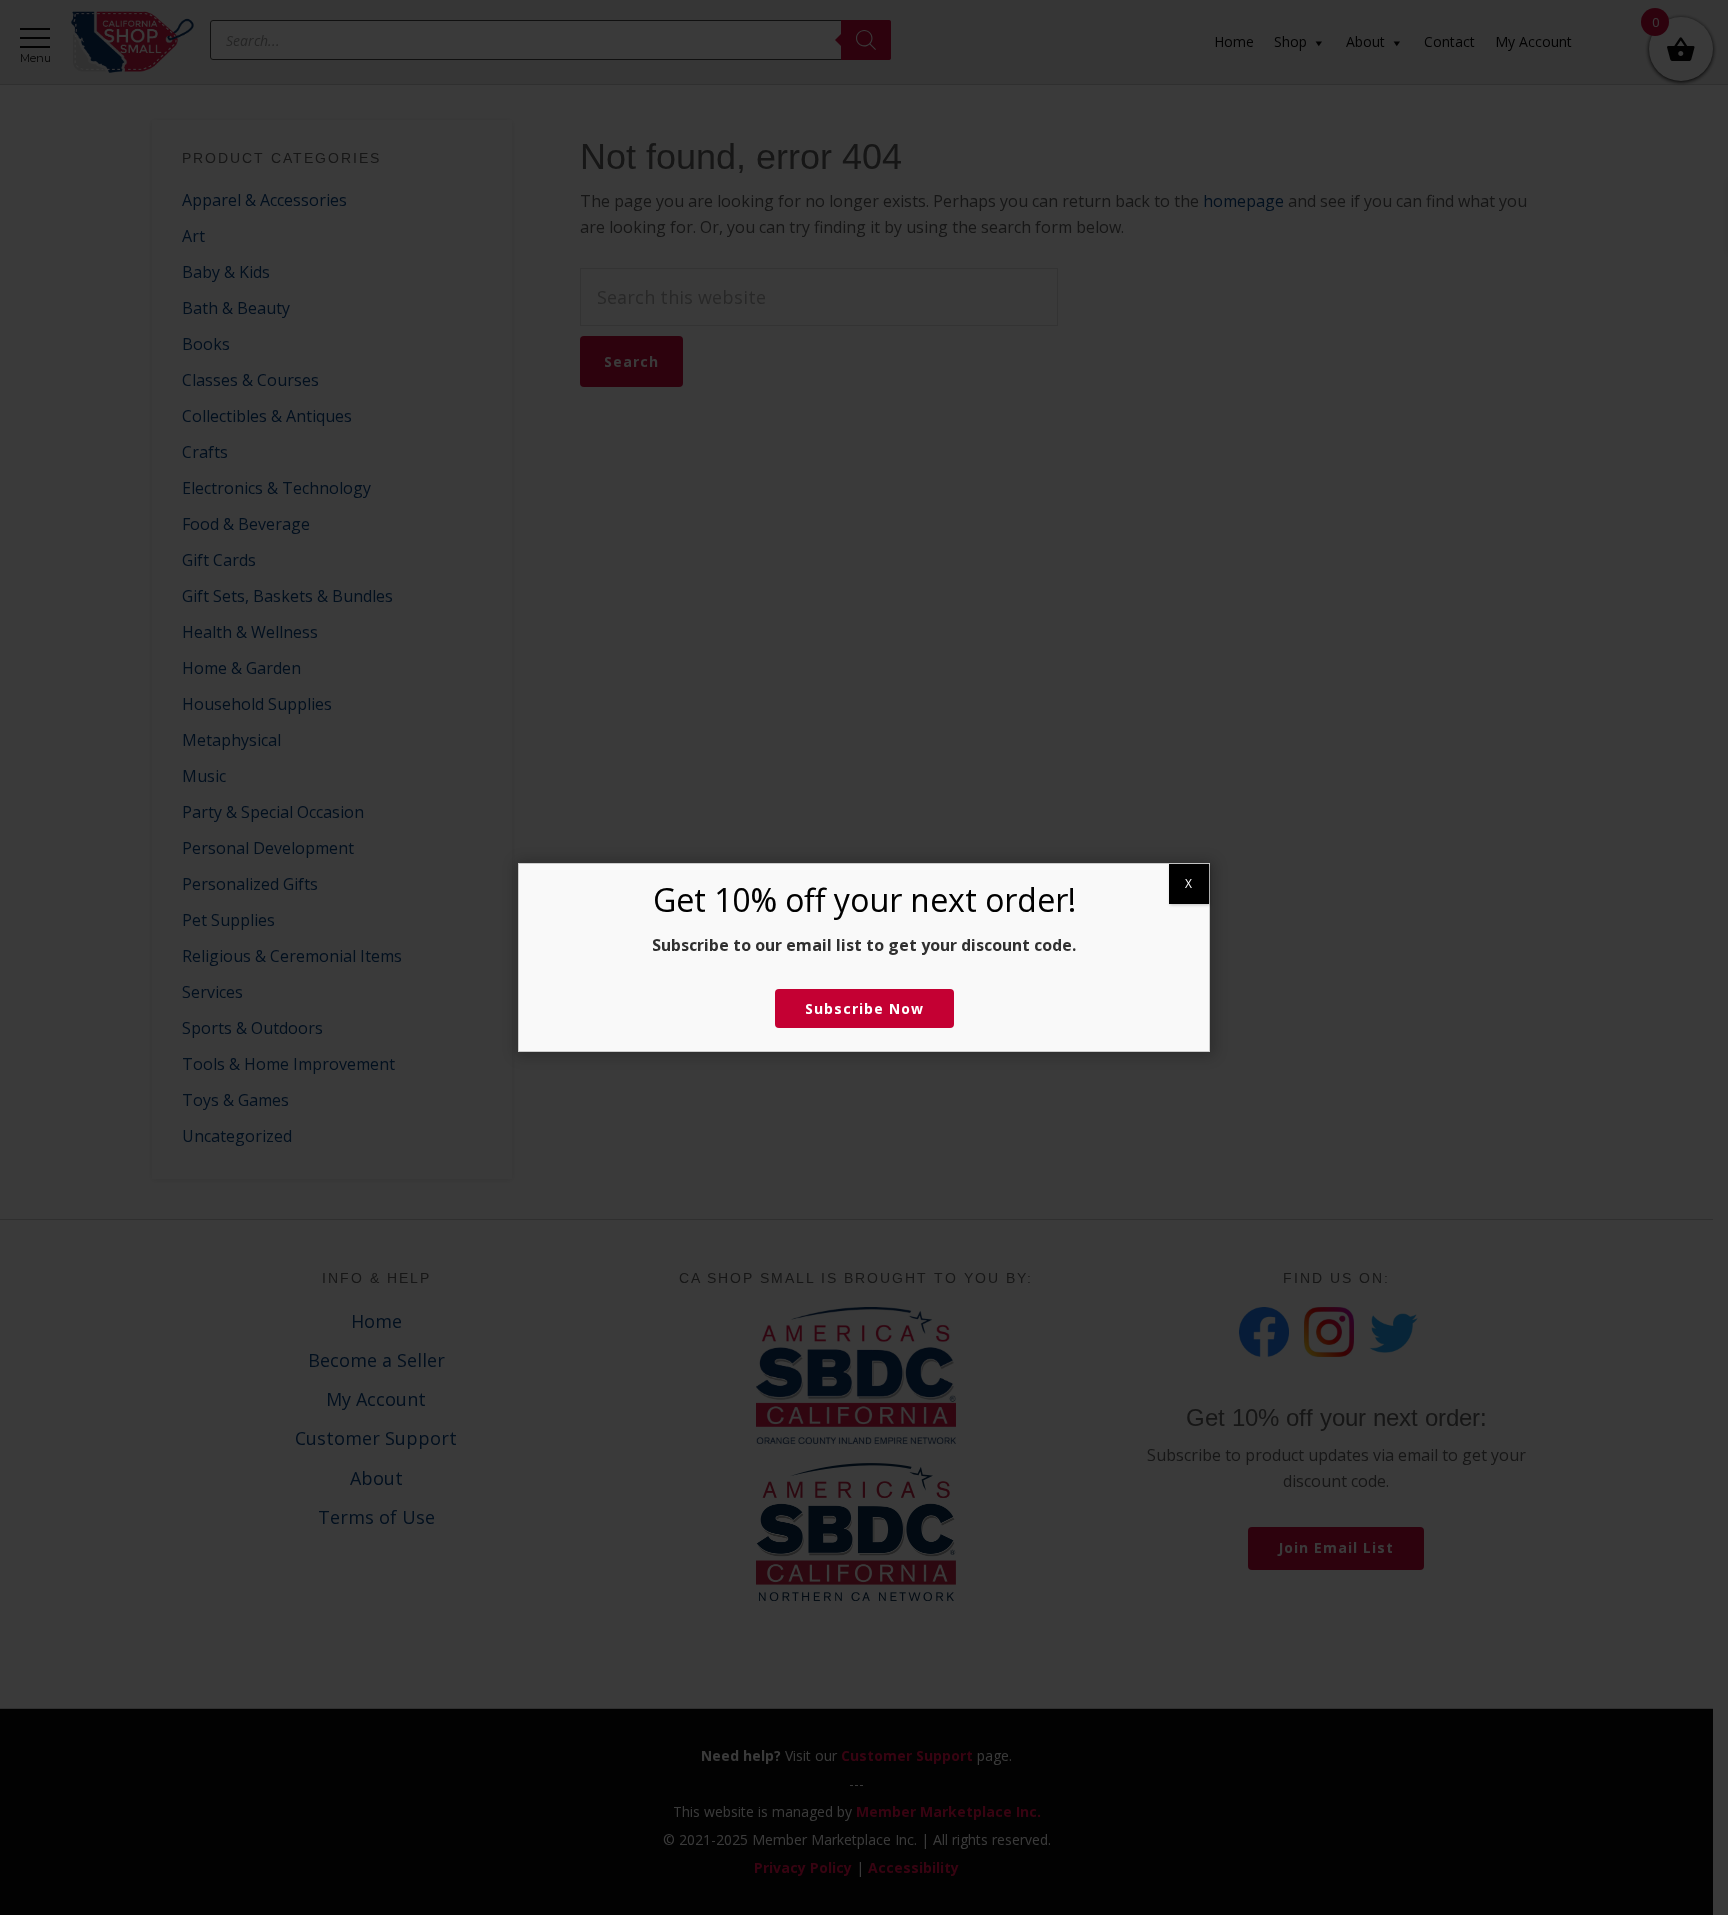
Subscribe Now (864, 1008)
